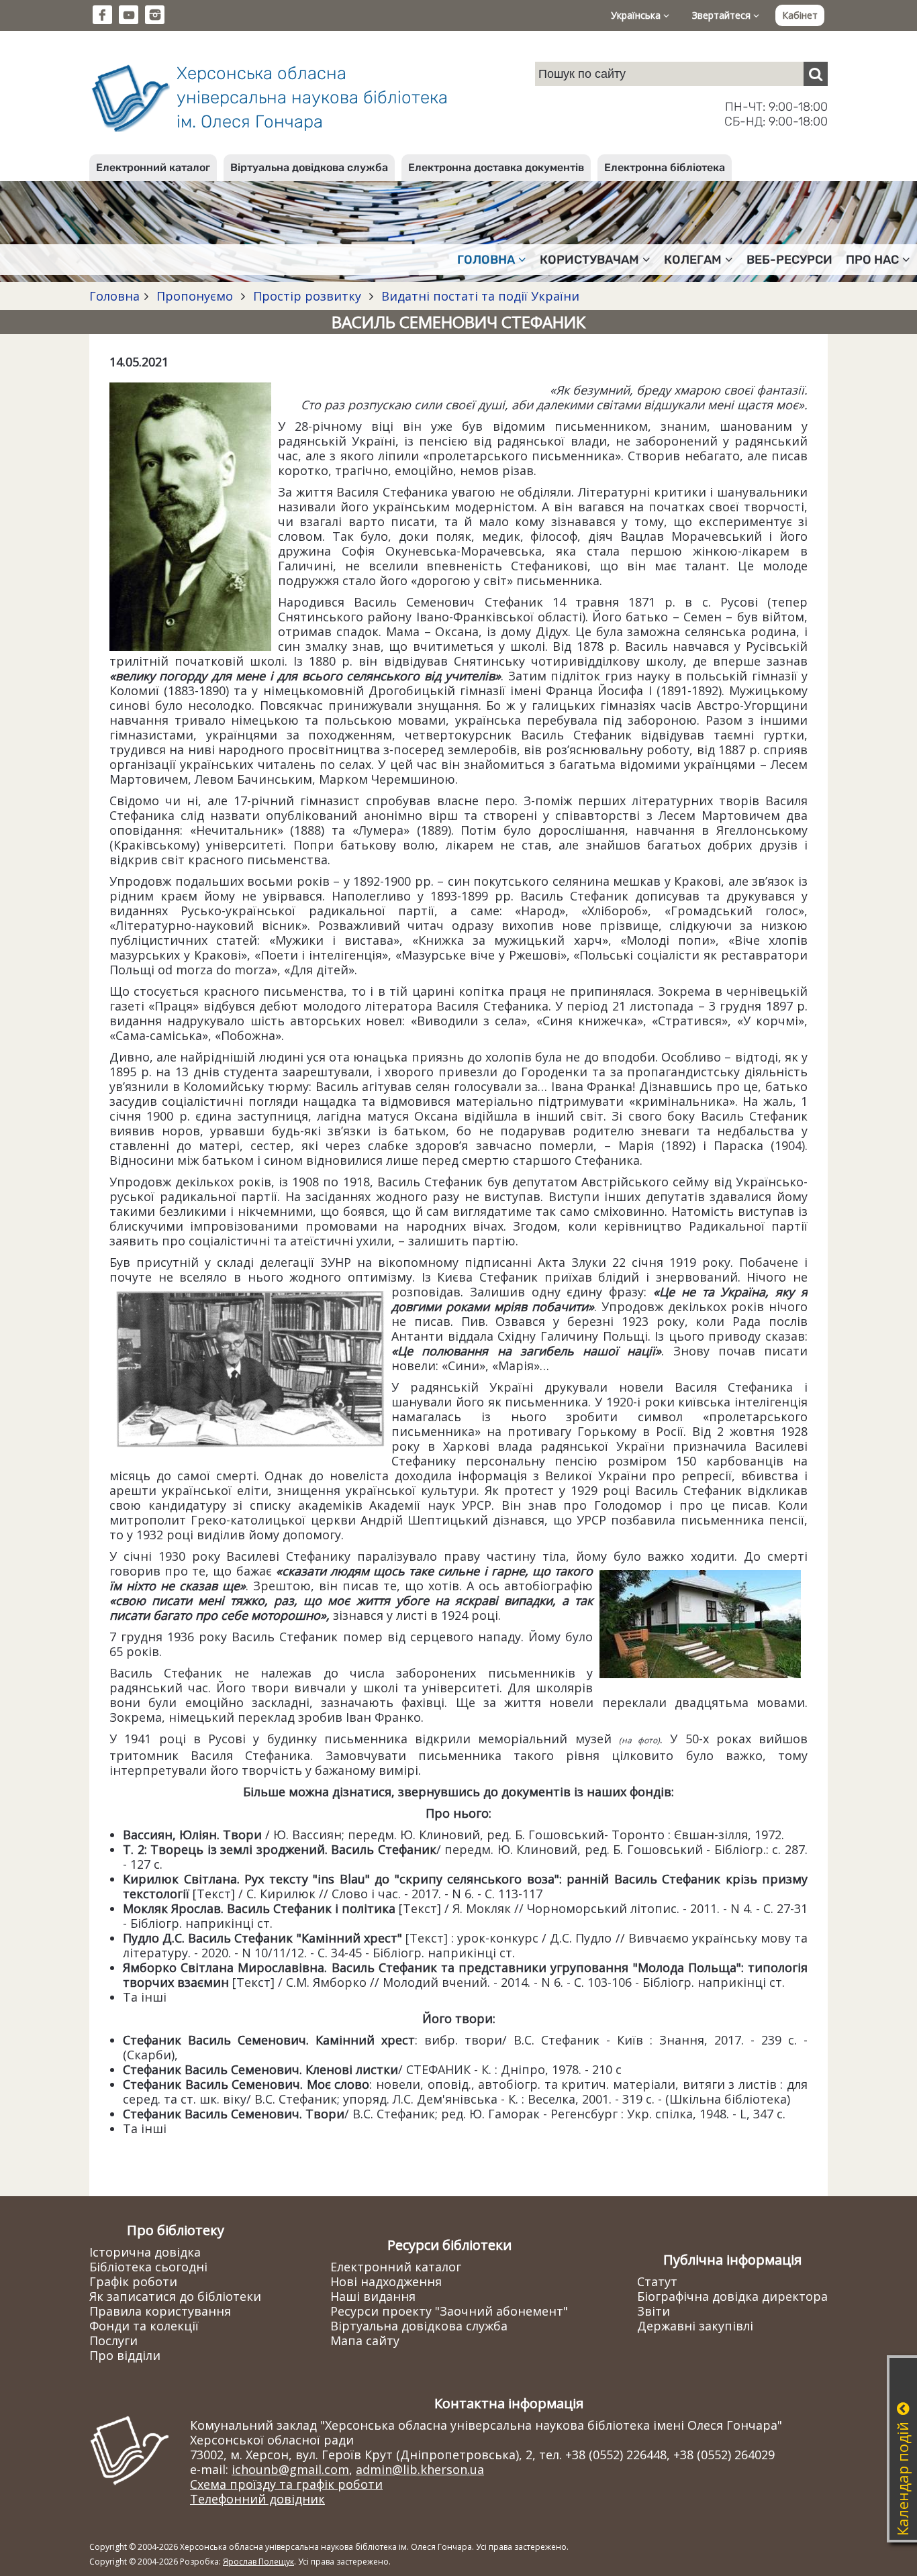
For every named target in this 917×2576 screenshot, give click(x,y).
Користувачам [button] (589, 260)
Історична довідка (145, 2252)
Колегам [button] (693, 260)
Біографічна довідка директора (732, 2296)
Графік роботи (133, 2281)
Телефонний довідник (257, 2499)
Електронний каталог (153, 167)
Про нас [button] (872, 260)
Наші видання (373, 2296)
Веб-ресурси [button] (789, 260)
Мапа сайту (365, 2340)
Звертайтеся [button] (723, 15)
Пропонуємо (195, 296)
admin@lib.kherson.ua (420, 2469)
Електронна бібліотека (665, 167)
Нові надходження (386, 2281)
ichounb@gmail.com (290, 2469)
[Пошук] (816, 74)
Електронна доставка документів (496, 167)
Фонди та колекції (144, 2326)
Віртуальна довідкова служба (309, 167)
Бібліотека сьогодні (148, 2267)
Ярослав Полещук (258, 2562)
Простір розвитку (307, 296)
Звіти (654, 2311)
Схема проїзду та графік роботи (286, 2484)
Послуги (113, 2340)
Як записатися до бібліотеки (175, 2296)
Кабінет (800, 15)
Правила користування (160, 2311)
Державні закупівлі (695, 2326)
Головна (114, 296)
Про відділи (125, 2355)
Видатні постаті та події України (479, 296)
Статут (657, 2281)
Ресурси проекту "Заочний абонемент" (449, 2311)
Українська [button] (637, 15)
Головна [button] (486, 260)
